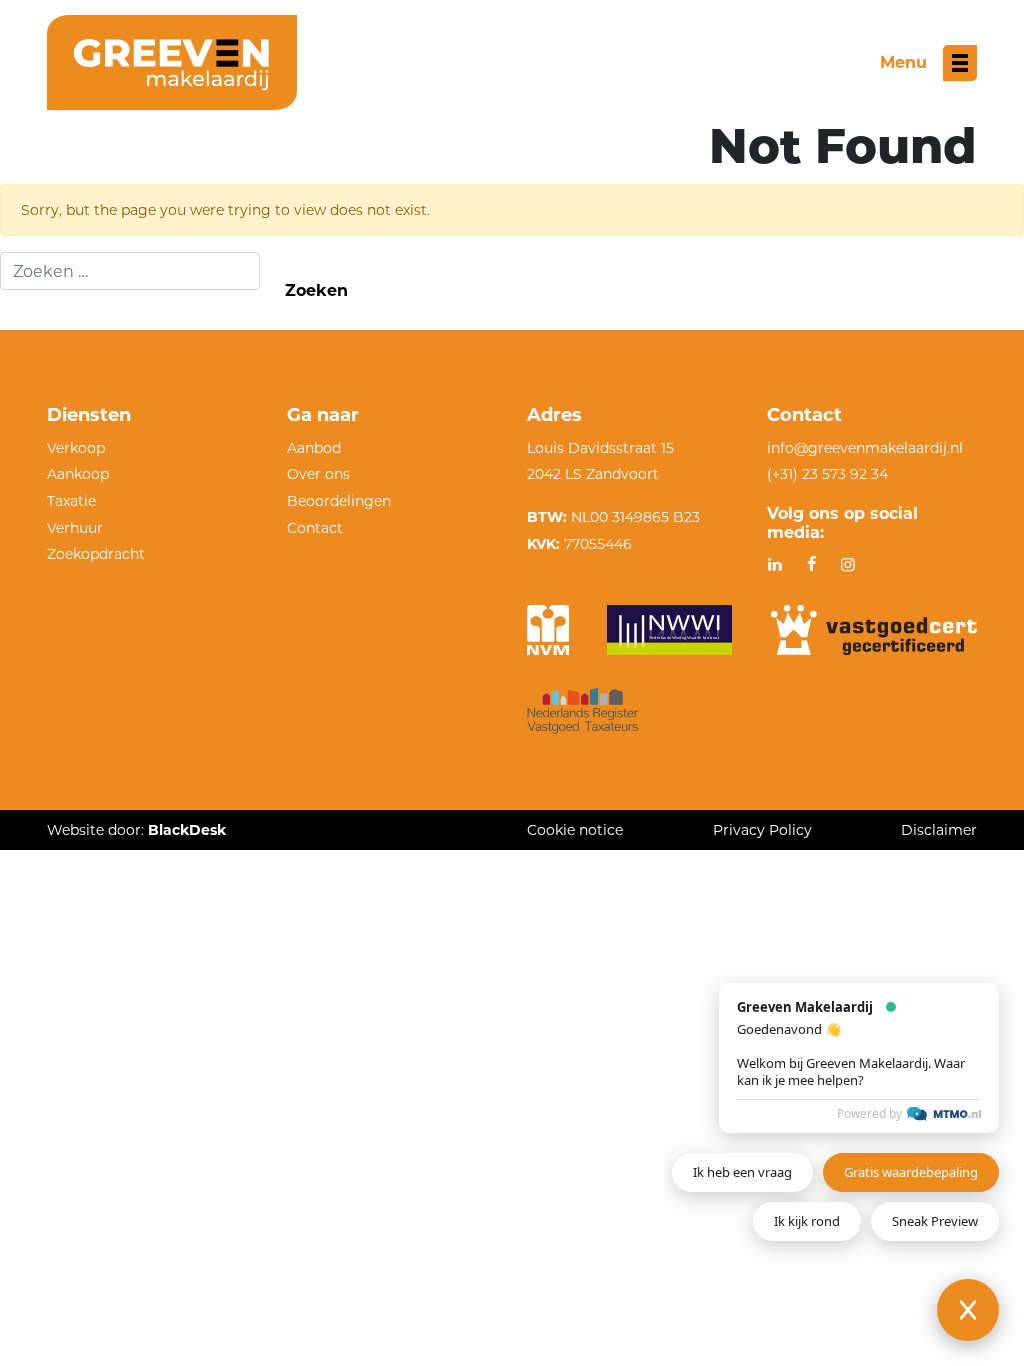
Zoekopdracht (96, 554)
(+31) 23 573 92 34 (827, 474)
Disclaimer (939, 830)
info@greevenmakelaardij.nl (865, 448)
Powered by (869, 1113)
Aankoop (78, 474)
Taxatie (71, 501)
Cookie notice (575, 830)
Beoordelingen (339, 501)
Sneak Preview (935, 1221)
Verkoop (76, 448)
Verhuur (75, 528)
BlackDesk (187, 830)
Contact (315, 528)
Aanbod (314, 448)
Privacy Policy (762, 830)
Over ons (318, 474)
